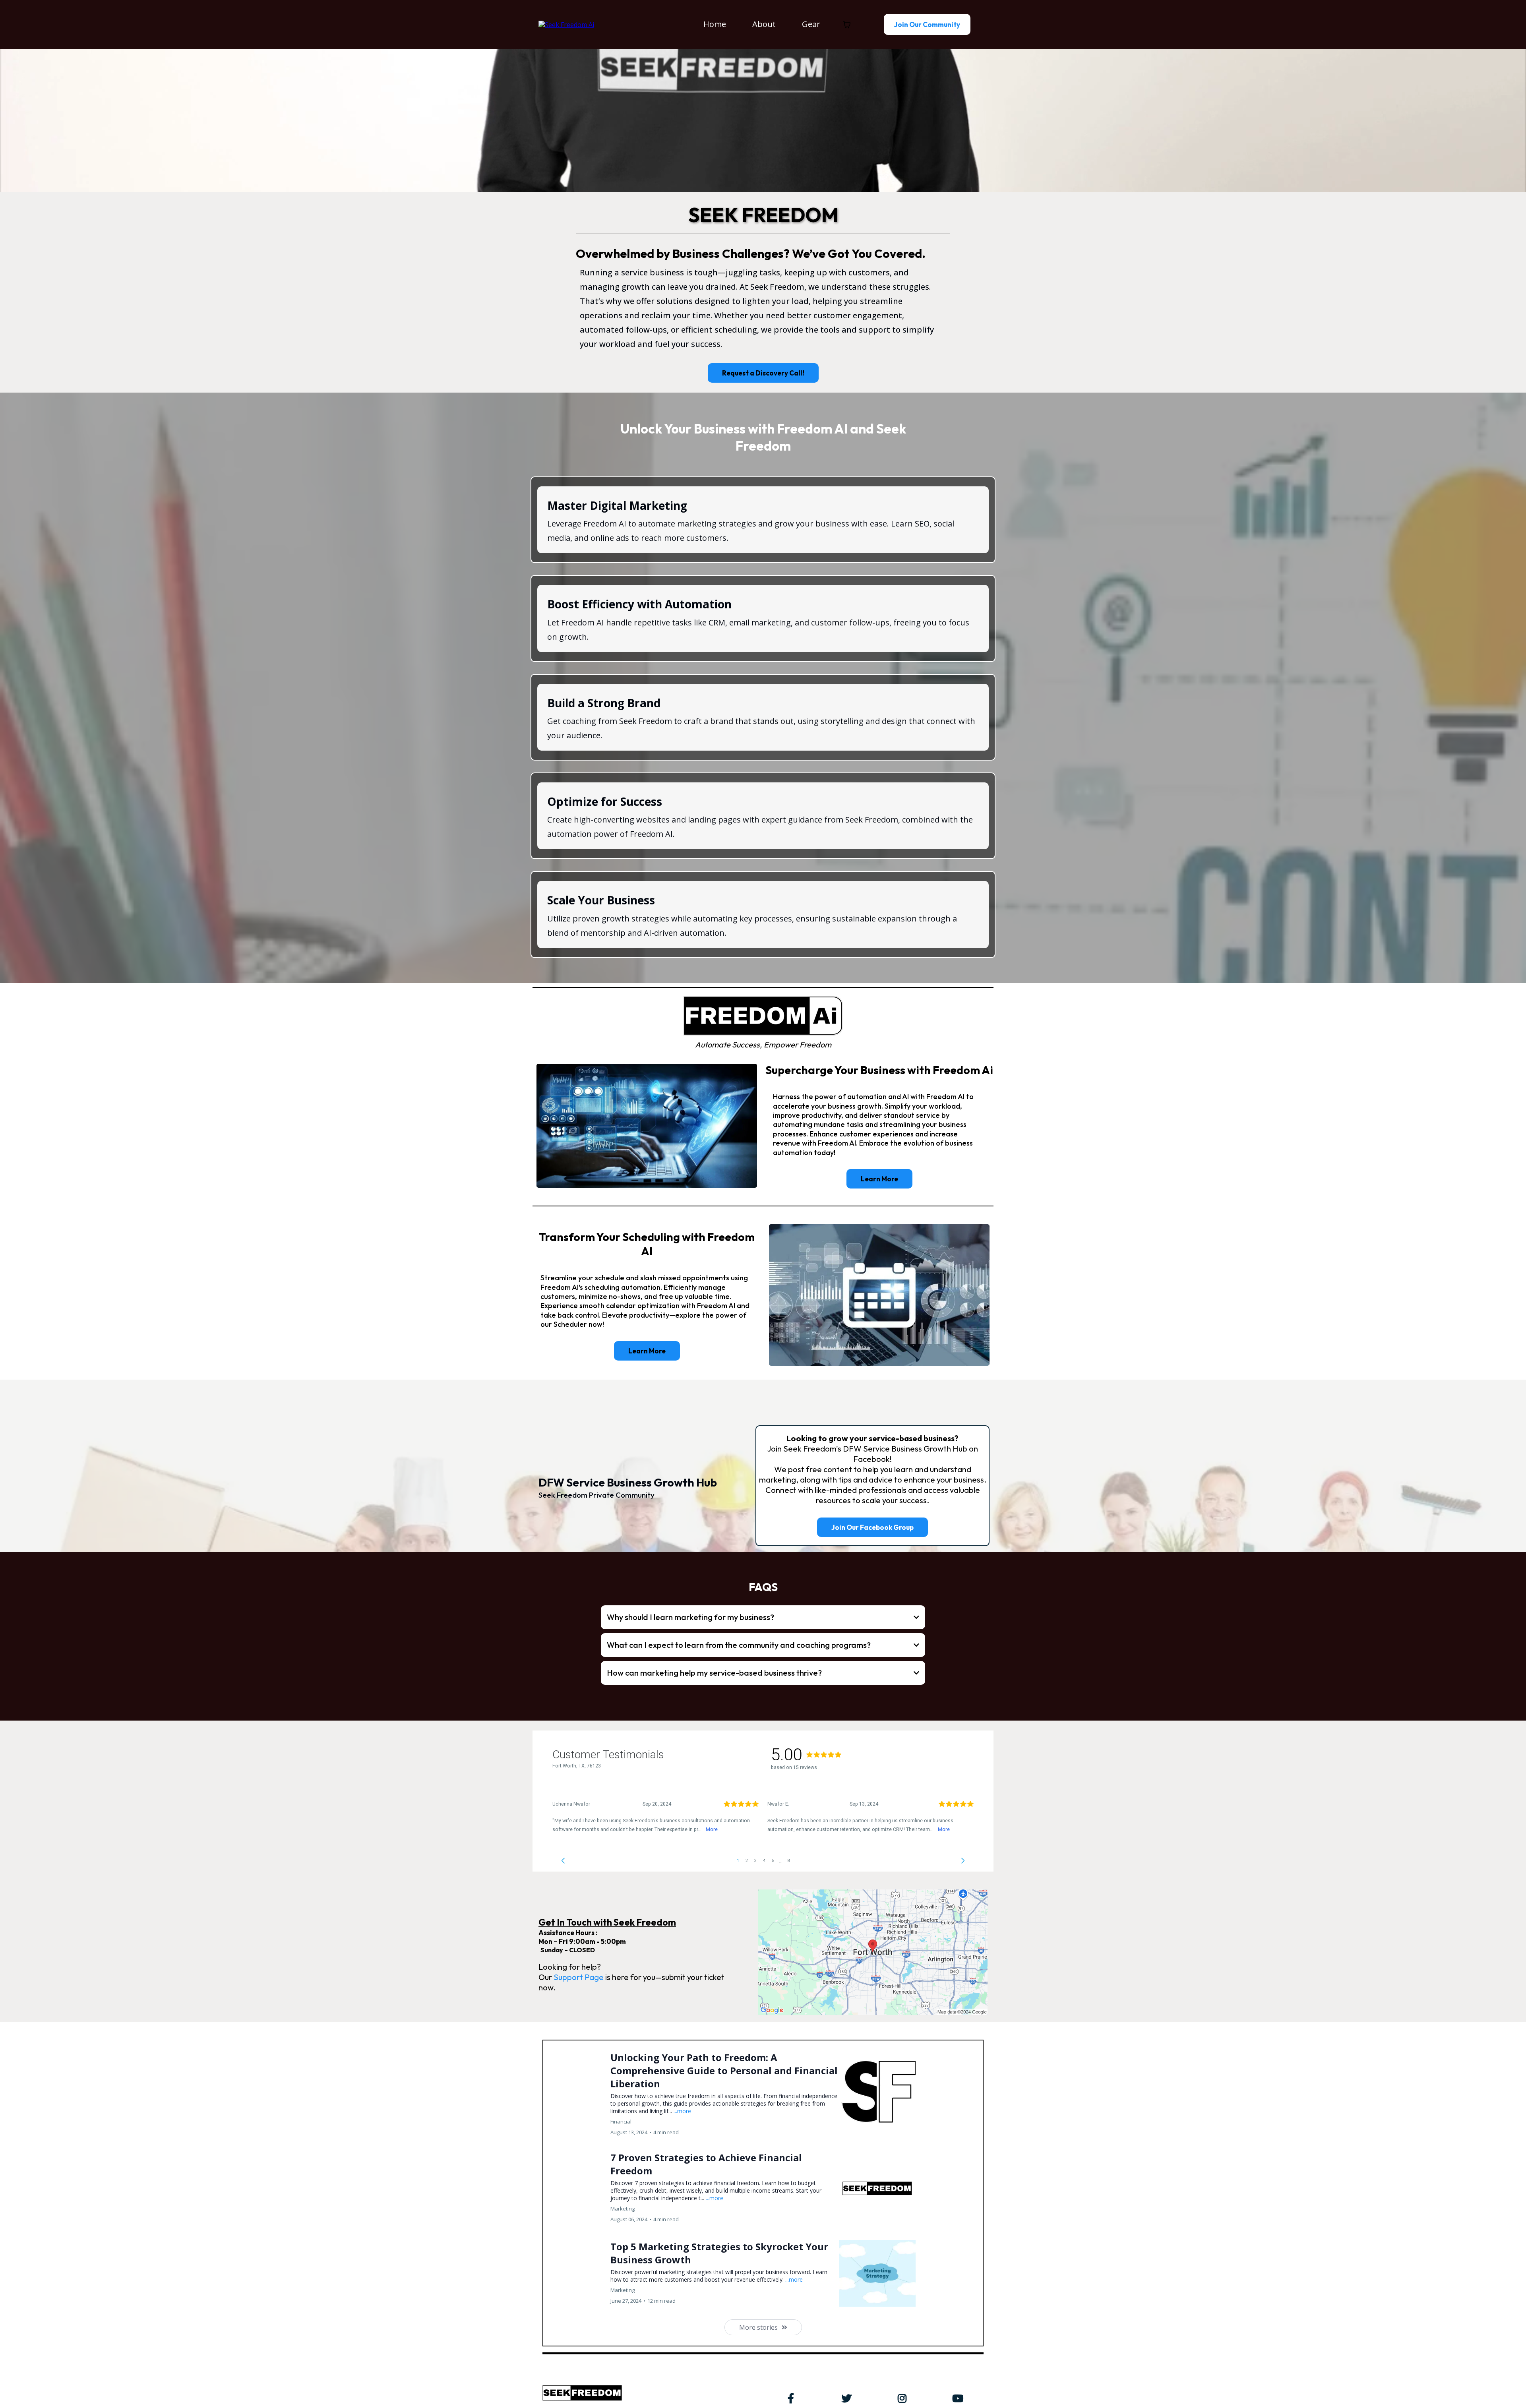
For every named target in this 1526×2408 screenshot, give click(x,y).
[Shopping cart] (847, 25)
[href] (873, 1952)
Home (715, 24)
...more (682, 2111)
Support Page (579, 1977)
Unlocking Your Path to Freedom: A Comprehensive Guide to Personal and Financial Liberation (724, 2070)
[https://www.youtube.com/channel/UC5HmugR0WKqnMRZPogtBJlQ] (960, 2397)
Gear (811, 24)
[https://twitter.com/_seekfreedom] (849, 2397)
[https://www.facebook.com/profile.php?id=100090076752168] (793, 2397)
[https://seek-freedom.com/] (566, 24)
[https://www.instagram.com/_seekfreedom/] (904, 2397)
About (764, 24)
